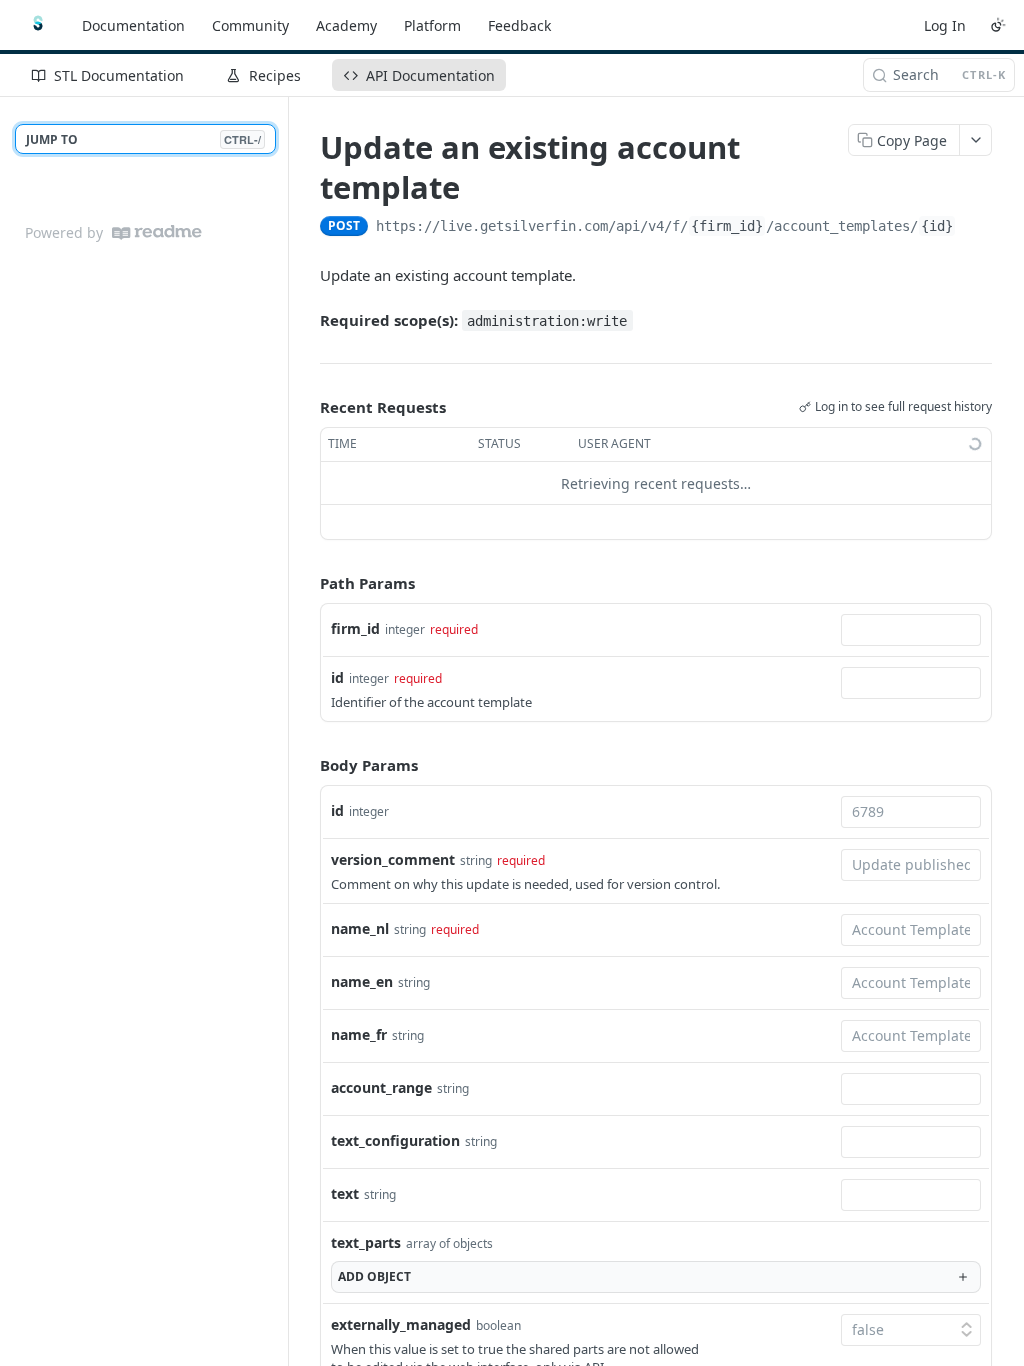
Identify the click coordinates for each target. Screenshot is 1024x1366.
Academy (346, 25)
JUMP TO (143, 139)
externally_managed (401, 1324)
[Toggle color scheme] (998, 25)
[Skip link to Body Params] (306, 765)
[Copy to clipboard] (976, 228)
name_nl (360, 928)
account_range (381, 1087)
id (337, 677)
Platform (432, 25)
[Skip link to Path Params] (306, 584)
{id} (937, 226)
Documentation (133, 25)
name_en (362, 981)
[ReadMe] (157, 232)
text (345, 1193)
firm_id (355, 628)
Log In (945, 25)
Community (250, 25)
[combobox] (911, 630)
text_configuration (395, 1140)
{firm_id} (727, 226)
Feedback (519, 25)
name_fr (359, 1034)
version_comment (393, 859)
